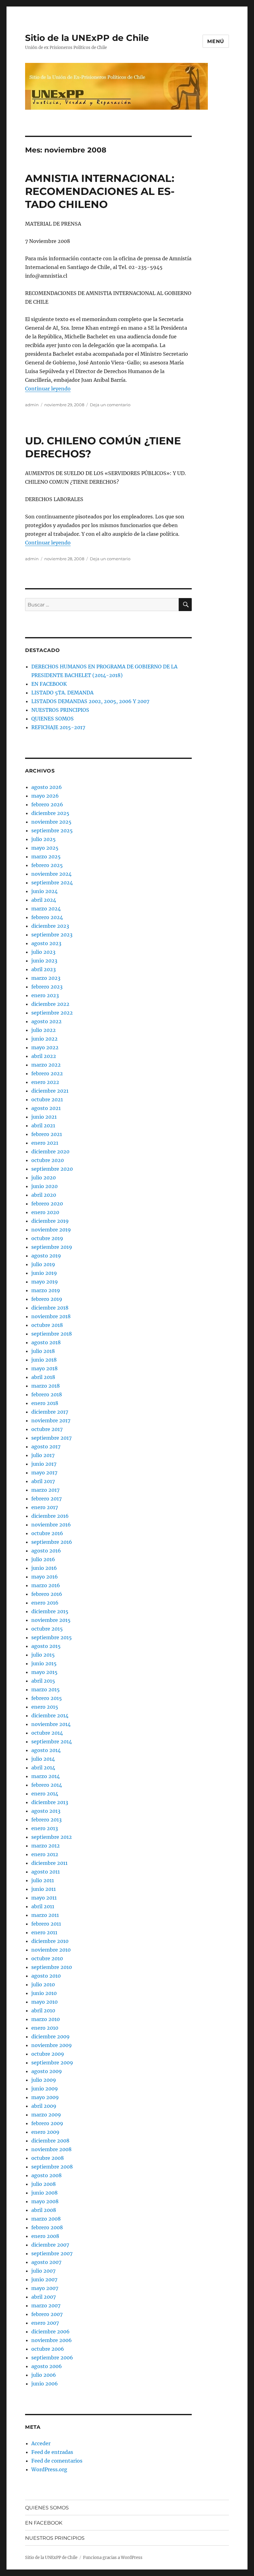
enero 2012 (45, 1854)
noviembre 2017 (51, 1420)
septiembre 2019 (52, 1247)
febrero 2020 (47, 1204)
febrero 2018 (47, 1394)
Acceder (41, 2443)
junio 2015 (44, 1663)
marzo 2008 (46, 2219)
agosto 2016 (46, 1551)
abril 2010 (43, 2010)
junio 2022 (44, 1039)
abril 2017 (43, 1481)
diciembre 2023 (50, 926)
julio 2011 (43, 1880)
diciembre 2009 (50, 2037)
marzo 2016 (46, 1585)
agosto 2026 (47, 787)
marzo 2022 (46, 1065)
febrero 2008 (47, 2227)
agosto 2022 (46, 1021)
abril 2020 (44, 1195)
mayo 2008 (45, 2201)
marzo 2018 (46, 1386)
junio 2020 (44, 1186)
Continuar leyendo (48, 389)
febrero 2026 (47, 804)
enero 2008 (45, 2236)
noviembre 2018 (51, 1316)
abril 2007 (44, 2297)
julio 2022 (44, 1030)
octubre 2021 (47, 1099)
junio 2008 (44, 2193)
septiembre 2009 (52, 2063)
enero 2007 (45, 2323)
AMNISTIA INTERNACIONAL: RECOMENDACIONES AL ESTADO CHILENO (100, 191)
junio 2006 (45, 2384)
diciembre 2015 (50, 1611)
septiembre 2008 (52, 2167)
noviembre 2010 (51, 1950)
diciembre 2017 (50, 1412)
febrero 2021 (47, 1134)
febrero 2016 (47, 1594)
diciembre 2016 (50, 1516)
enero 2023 (45, 995)
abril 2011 (43, 1906)
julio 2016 (43, 1559)
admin (32, 405)
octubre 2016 (47, 1533)
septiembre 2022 (52, 1013)
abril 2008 (44, 2210)
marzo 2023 (46, 978)
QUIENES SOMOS (53, 719)
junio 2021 (44, 1117)
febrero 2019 (47, 1299)
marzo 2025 (46, 856)
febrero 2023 (47, 987)
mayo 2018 (44, 1368)
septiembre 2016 (52, 1542)
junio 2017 (44, 1464)
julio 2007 (43, 2271)
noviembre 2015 (51, 1620)
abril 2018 (43, 1377)
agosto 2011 (46, 1872)
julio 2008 (44, 2184)
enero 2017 (45, 1507)
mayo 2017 (44, 1473)
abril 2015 (43, 1681)
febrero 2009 (47, 2123)
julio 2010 (43, 1984)
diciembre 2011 (49, 1863)
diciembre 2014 (50, 1715)
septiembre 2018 (52, 1334)
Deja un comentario (110, 405)
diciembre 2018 (50, 1308)
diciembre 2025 (50, 813)
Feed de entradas (52, 2452)
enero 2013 (45, 1828)
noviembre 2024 (51, 874)
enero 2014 (45, 1794)
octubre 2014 (47, 1733)
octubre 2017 (47, 1429)
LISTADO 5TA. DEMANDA (62, 693)
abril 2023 (44, 969)
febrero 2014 (47, 1785)
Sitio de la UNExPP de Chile (87, 38)
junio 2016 (44, 1568)
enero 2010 (45, 2028)
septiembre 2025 (52, 830)
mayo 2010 (44, 2002)
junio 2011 (44, 1889)
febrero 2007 (47, 2314)
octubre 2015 (47, 1629)
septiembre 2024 (52, 883)
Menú (216, 41)
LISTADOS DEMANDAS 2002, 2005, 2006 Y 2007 (90, 701)
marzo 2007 (46, 2305)
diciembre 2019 (50, 1221)
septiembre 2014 (52, 1742)
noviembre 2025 (51, 822)
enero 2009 (45, 2132)
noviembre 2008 (51, 2149)
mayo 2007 (45, 2288)
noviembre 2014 (51, 1724)
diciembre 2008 (50, 2141)
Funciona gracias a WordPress (113, 2558)
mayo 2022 (45, 1047)
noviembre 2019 (51, 1230)
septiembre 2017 (51, 1438)
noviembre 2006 (52, 2340)
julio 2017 (43, 1455)
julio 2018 (43, 1351)
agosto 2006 (47, 2366)
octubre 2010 (47, 1958)
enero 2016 (45, 1603)
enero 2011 (44, 1932)
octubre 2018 (47, 1325)
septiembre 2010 (52, 1967)
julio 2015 (43, 1655)
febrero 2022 (47, 1073)
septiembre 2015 (52, 1637)
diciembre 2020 (50, 1151)
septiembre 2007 (52, 2253)
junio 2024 (44, 891)
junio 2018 (44, 1360)
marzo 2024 (46, 909)
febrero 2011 (46, 1924)
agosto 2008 (46, 2175)
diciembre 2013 (50, 1802)
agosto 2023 (46, 943)
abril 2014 (43, 1768)
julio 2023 (43, 952)
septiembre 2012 (52, 1837)
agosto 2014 (46, 1750)
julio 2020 (44, 1178)
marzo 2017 (45, 1490)
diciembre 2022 (50, 1004)
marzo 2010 (46, 2019)
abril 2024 (44, 900)
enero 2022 (45, 1082)
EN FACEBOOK (49, 684)
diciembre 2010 (50, 1941)
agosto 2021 (46, 1108)
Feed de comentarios (57, 2461)
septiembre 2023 (52, 935)
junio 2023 (44, 961)
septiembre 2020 (52, 1169)
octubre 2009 (48, 2054)
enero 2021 (45, 1143)
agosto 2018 (46, 1342)
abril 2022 (44, 1056)
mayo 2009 (45, 2097)
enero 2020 (45, 1212)
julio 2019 (43, 1264)
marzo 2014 (46, 1776)
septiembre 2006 (52, 2358)
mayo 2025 (45, 848)
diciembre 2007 (50, 2245)
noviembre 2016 (51, 1525)
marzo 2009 (46, 2115)
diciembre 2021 (50, 1091)
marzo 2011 (45, 1915)
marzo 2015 (46, 1689)
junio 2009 (45, 2089)
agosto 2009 (47, 2071)
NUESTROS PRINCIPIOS (60, 710)
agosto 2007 (46, 2262)
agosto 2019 (46, 1256)
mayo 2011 (44, 1898)
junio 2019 (44, 1273)
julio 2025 (44, 839)
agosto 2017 (46, 1447)
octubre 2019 (47, 1238)
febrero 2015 (47, 1698)
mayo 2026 (45, 796)
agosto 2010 (46, 1976)
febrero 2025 (47, 865)
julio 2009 (44, 2080)
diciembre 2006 (50, 2332)
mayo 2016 (45, 1577)
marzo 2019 (46, 1290)
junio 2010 (44, 1993)
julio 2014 (43, 1759)
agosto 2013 (46, 1811)
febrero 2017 (46, 1499)
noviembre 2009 (52, 2045)
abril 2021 (43, 1125)
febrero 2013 (46, 1820)
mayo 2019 (45, 1282)
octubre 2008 (48, 2158)
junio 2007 (44, 2279)
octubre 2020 (48, 1160)
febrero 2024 (47, 917)
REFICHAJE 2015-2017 (58, 727)
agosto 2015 (46, 1646)
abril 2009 (44, 2106)
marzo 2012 (46, 1846)
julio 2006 (44, 2375)
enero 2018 (45, 1403)
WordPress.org (49, 2469)
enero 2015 (45, 1707)
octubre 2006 (48, 2349)
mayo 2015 (44, 1672)
